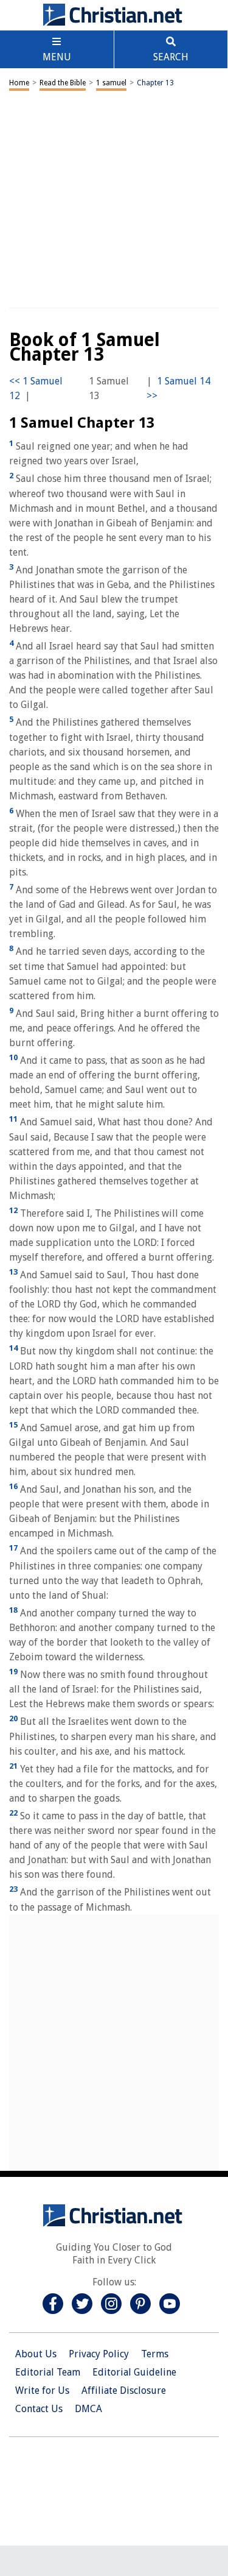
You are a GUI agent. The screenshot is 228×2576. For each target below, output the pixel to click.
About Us (36, 2354)
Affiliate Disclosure (124, 2390)
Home (19, 83)
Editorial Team (48, 2372)
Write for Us (42, 2390)
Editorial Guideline (134, 2372)
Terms (155, 2354)
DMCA (88, 2409)
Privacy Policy (99, 2354)
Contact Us (39, 2409)
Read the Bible (63, 83)
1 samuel (111, 83)
